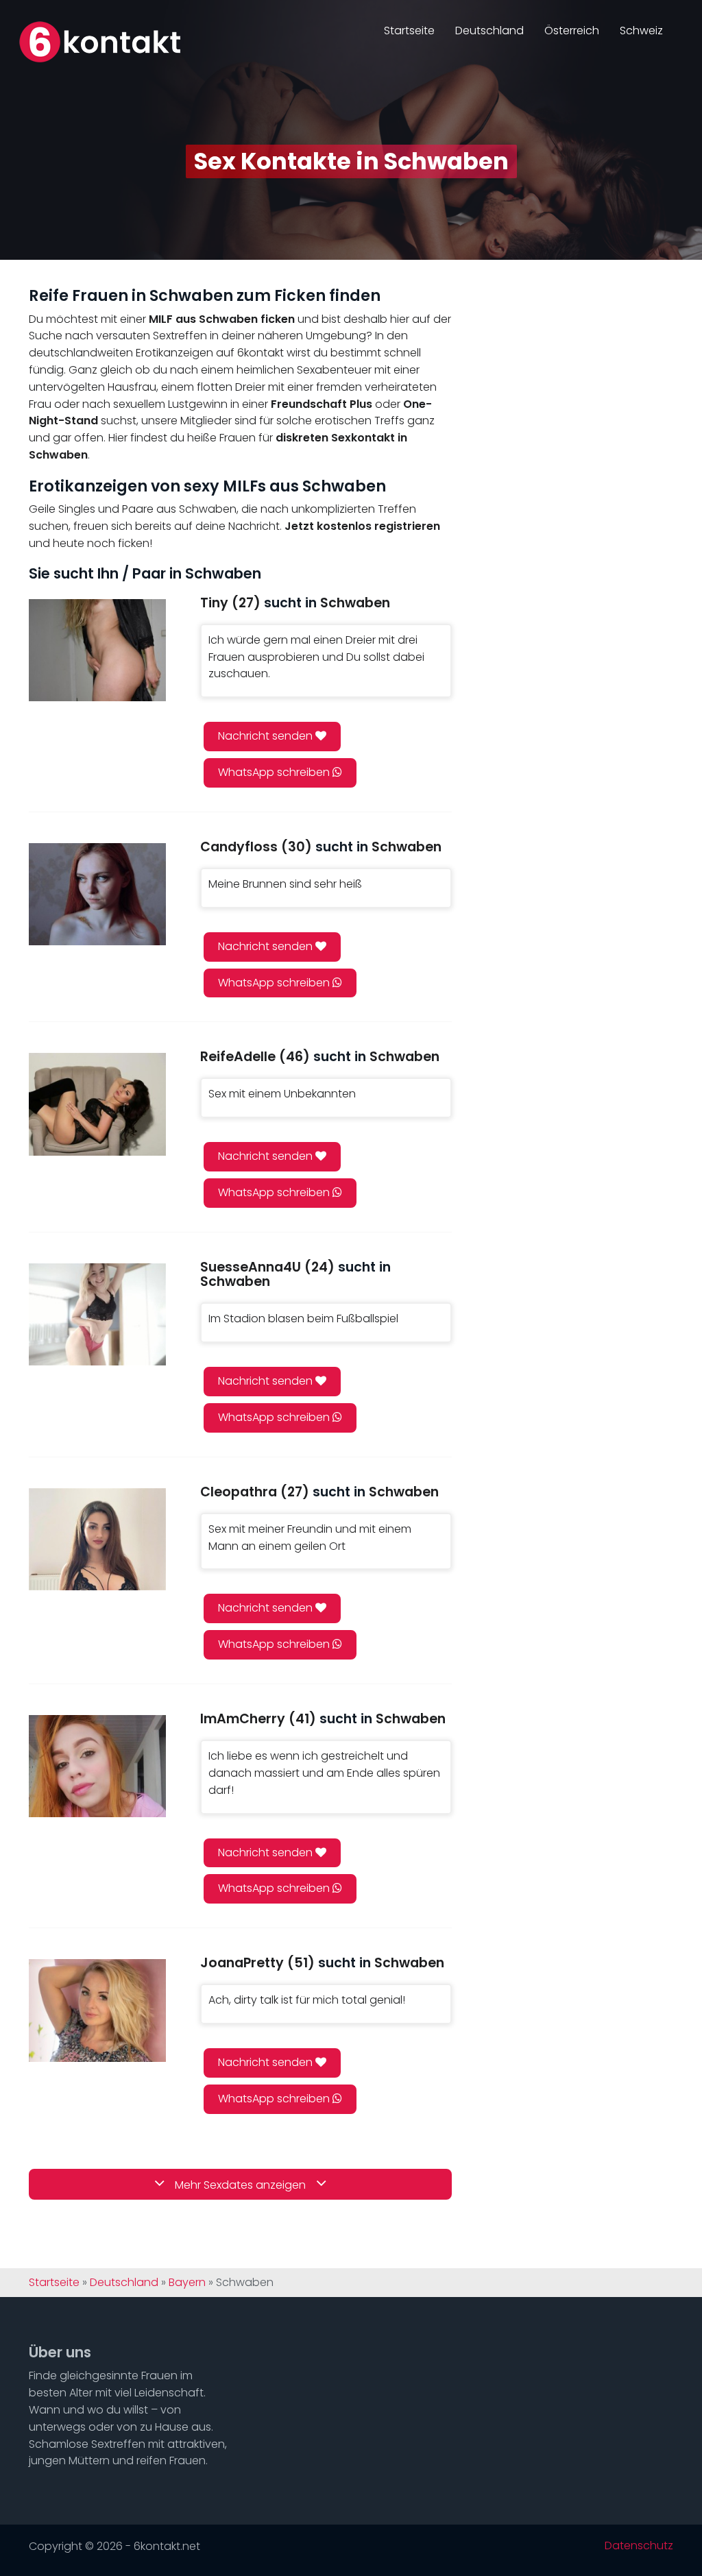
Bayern (187, 2283)
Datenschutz (639, 2546)
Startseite (409, 31)
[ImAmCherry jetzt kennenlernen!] (97, 1766)
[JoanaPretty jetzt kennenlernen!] (97, 2010)
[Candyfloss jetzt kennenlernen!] (97, 894)
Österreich (572, 31)
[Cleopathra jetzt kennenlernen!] (97, 1539)
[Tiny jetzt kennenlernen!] (97, 650)
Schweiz (641, 31)
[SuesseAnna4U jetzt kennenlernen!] (97, 1314)
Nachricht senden (267, 736)
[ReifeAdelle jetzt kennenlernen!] (97, 1104)
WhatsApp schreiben (275, 772)
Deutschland (489, 31)
